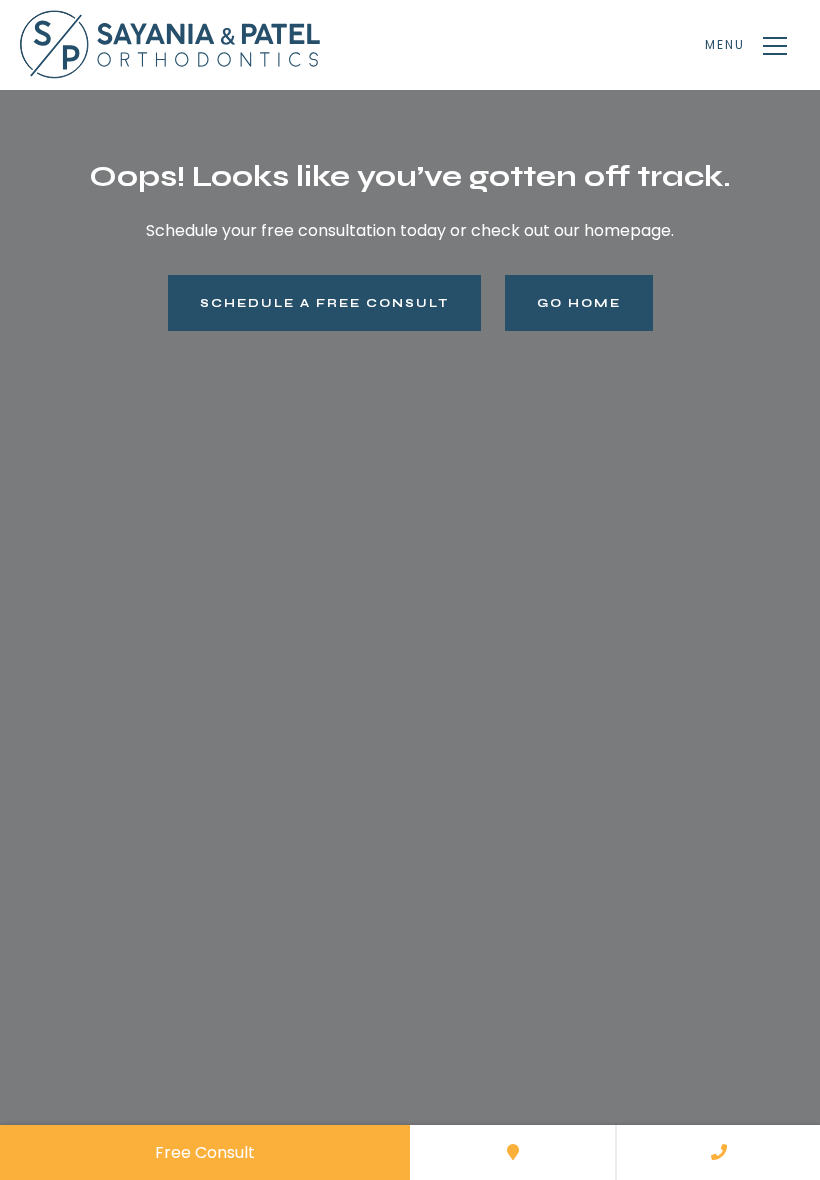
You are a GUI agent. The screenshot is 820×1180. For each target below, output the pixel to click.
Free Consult (205, 1152)
